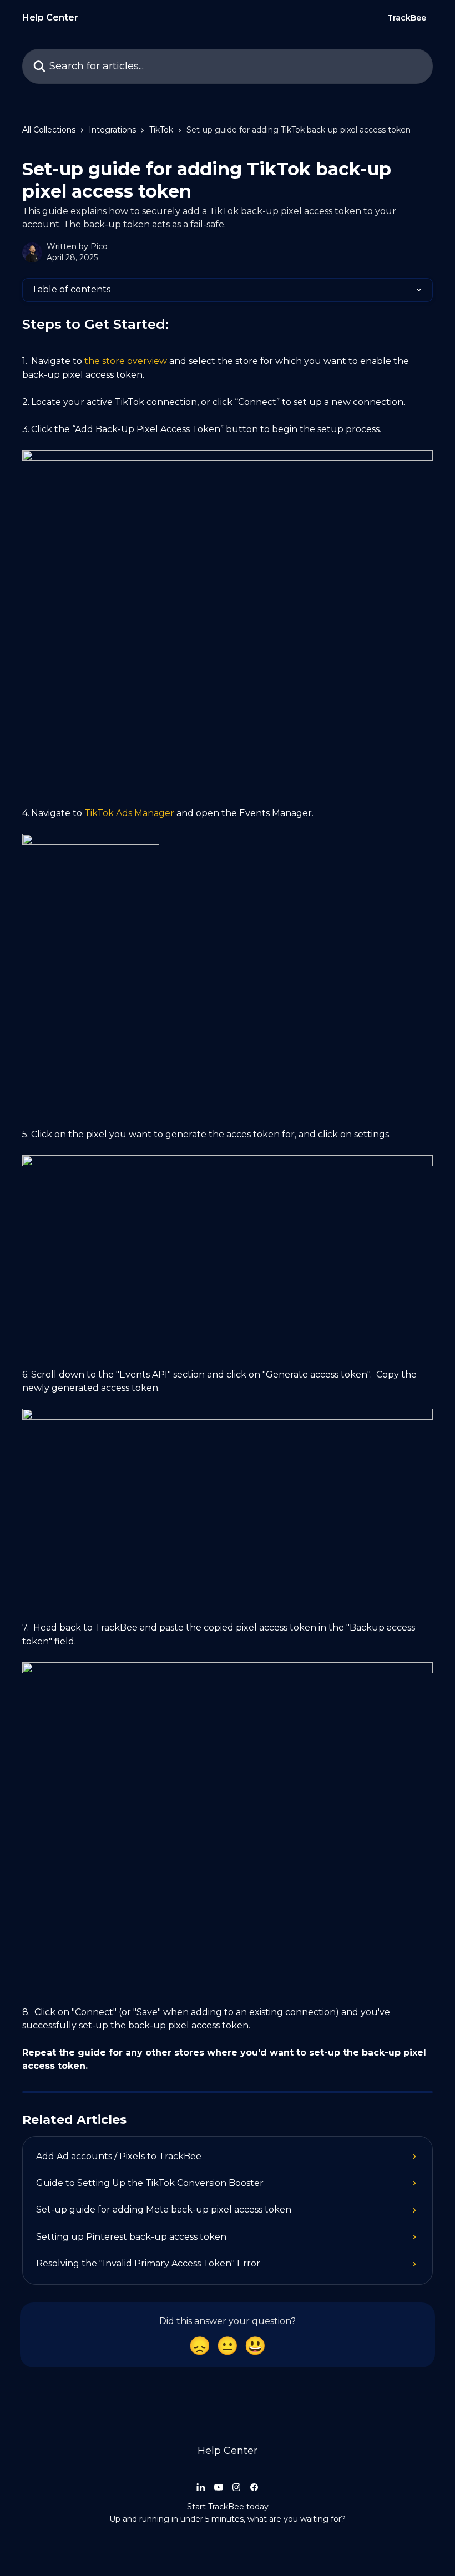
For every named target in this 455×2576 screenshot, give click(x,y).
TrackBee (407, 18)
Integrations (112, 130)
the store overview (126, 361)
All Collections (49, 130)
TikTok (161, 130)
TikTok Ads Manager (129, 813)
